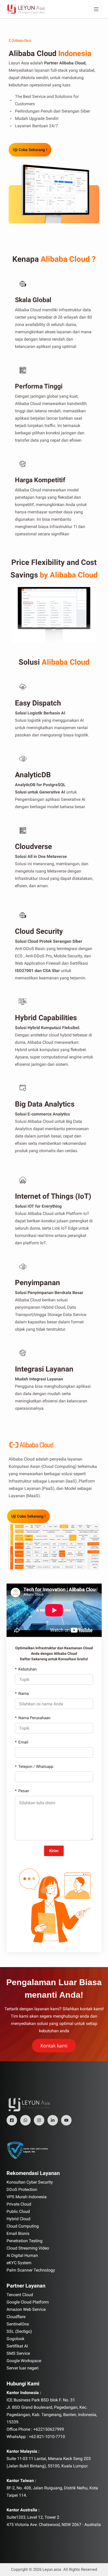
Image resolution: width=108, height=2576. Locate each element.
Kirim (54, 1851)
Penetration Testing (25, 2241)
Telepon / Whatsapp (36, 1767)
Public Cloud (18, 2211)
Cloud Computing (23, 2226)
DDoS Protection (22, 2189)
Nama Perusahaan (34, 1718)
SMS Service (18, 2353)
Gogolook (15, 2339)
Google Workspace (24, 2361)
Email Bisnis (18, 2233)
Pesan (24, 1791)
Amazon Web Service (26, 2309)
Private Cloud (19, 2204)
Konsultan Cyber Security (30, 2182)
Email (23, 1742)
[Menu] (96, 9)
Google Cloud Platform (28, 2302)
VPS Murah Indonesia (27, 2197)
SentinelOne (18, 2324)
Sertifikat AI (17, 2346)
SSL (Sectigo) (19, 2331)
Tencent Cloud (20, 2295)
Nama (24, 1694)
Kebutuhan (28, 1669)
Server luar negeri (23, 2368)
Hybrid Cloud (18, 2219)
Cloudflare (16, 2317)
